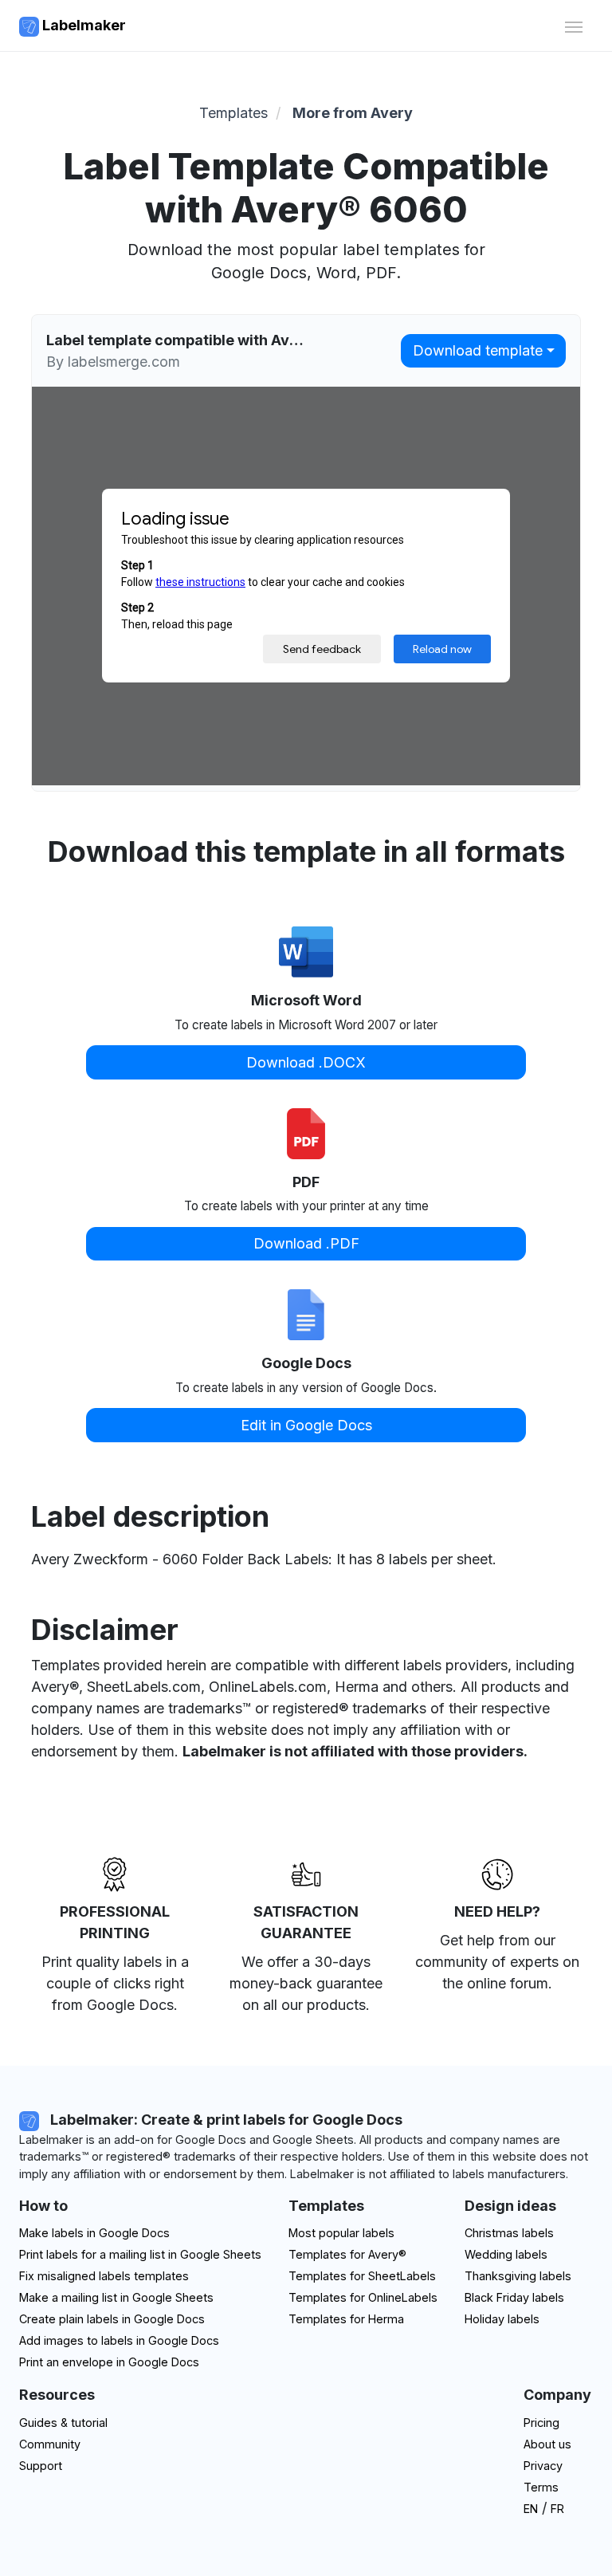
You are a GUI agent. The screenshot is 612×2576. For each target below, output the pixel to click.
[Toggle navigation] (573, 25)
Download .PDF (306, 1243)
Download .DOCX (306, 1062)
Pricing (541, 2423)
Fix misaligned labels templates (104, 2276)
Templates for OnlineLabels (363, 2297)
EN (531, 2509)
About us (547, 2444)
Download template (478, 350)
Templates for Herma (346, 2319)
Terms (541, 2487)
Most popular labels (341, 2233)
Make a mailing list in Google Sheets (116, 2297)
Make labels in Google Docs (94, 2233)
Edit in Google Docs (306, 1425)
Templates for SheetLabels (362, 2276)
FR (557, 2509)
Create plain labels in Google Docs (112, 2319)
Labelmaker (82, 25)
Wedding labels (506, 2254)
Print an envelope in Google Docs (109, 2362)
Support (41, 2466)
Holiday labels (502, 2319)
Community (50, 2444)
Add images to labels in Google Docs (119, 2340)
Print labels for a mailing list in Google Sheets (140, 2254)
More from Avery (353, 113)
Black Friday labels (514, 2297)
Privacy (543, 2466)
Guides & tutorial (63, 2423)
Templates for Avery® (347, 2254)
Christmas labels (509, 2233)
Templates (233, 113)
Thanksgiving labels (518, 2276)
